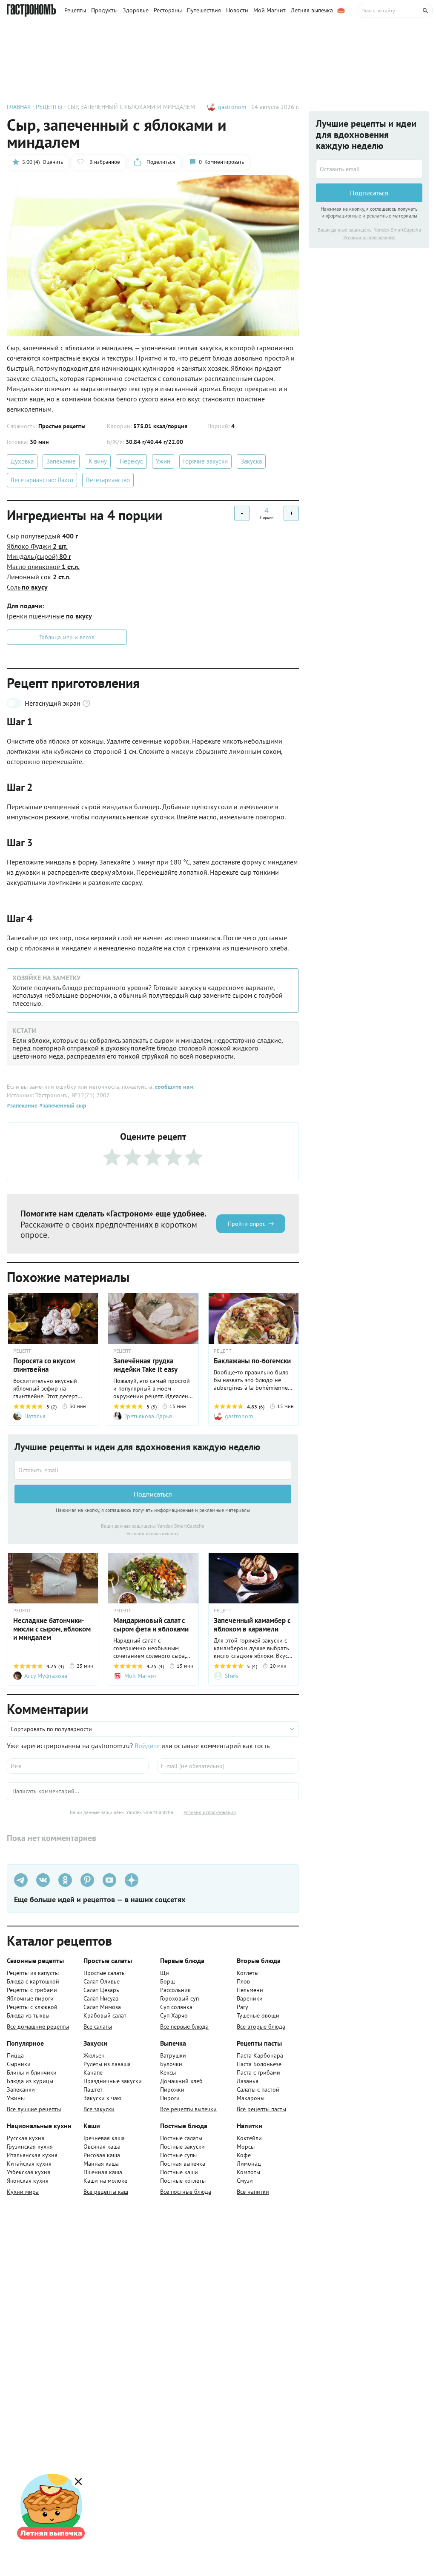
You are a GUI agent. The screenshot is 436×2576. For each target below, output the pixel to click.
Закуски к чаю (102, 2098)
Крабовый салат (105, 2015)
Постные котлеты (183, 2181)
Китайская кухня (29, 2164)
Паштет (93, 2089)
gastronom (232, 107)
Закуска (251, 461)
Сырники (19, 2064)
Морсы (246, 2147)
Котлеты (248, 1973)
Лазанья (248, 2081)
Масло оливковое (43, 567)
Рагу (242, 2007)
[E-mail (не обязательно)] (228, 1766)
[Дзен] (132, 1880)
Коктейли (249, 2138)
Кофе (244, 2155)
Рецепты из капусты (33, 1973)
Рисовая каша (102, 2155)
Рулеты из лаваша (107, 2064)
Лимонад (249, 2164)
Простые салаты (105, 1973)
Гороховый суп (179, 1998)
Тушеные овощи (258, 2015)
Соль (27, 587)
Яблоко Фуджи (37, 546)
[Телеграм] (21, 1880)
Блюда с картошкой (33, 1981)
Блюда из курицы (30, 2081)
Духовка (22, 461)
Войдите (147, 1746)
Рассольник (175, 1990)
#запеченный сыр (62, 1105)
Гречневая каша (104, 2138)
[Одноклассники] (65, 1880)
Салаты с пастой (258, 2089)
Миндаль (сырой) (39, 556)
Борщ (168, 1981)
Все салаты (98, 2026)
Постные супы (178, 2155)
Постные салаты (181, 2138)
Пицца (15, 2055)
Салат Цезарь (101, 1990)
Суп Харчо (174, 2015)
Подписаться (153, 1494)
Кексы (168, 2072)
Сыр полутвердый (42, 536)
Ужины (16, 2098)
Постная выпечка (183, 2164)
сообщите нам (174, 1087)
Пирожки (172, 2089)
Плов (243, 1981)
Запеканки (21, 2089)
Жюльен (94, 2055)
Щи (165, 1973)
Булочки (171, 2064)
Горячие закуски (205, 461)
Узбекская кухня (29, 2172)
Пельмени (250, 1990)
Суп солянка (176, 2007)
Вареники (250, 1998)
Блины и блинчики (32, 2072)
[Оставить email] (153, 1470)
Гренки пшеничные (49, 616)
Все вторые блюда (261, 2026)
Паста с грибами (258, 2072)
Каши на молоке (105, 2181)
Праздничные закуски (113, 2081)
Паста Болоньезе (259, 2064)
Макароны (251, 2098)
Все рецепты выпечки (188, 2109)
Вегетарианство (108, 480)
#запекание (22, 1105)
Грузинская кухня (30, 2147)
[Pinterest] (87, 1880)
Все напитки (253, 2192)
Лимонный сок (39, 577)
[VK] (43, 1880)
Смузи (245, 2181)
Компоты (248, 2172)
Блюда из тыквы (28, 2015)
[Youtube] (109, 1880)
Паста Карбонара (260, 2055)
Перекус (131, 461)
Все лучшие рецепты (34, 2109)
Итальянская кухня (32, 2155)
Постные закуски (182, 2147)
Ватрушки (173, 2055)
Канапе (93, 2072)
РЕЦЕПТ (22, 1351)
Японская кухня (28, 2181)
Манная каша (101, 2164)
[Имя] (78, 1766)
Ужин (163, 461)
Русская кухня (26, 2138)
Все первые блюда (184, 2026)
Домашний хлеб (181, 2081)
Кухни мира (23, 2192)
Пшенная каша (103, 2172)
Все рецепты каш (106, 2192)
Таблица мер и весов (67, 637)
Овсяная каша (102, 2147)
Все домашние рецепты (38, 2026)
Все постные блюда (186, 2192)
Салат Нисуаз (101, 1998)
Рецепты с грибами (32, 1990)
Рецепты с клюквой (32, 2007)
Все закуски (99, 2109)
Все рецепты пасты (261, 2109)
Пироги (170, 2098)
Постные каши (179, 2172)
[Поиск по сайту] (395, 11)
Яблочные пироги (30, 1998)
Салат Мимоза (102, 2007)
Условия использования (153, 1533)
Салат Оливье (102, 1981)
